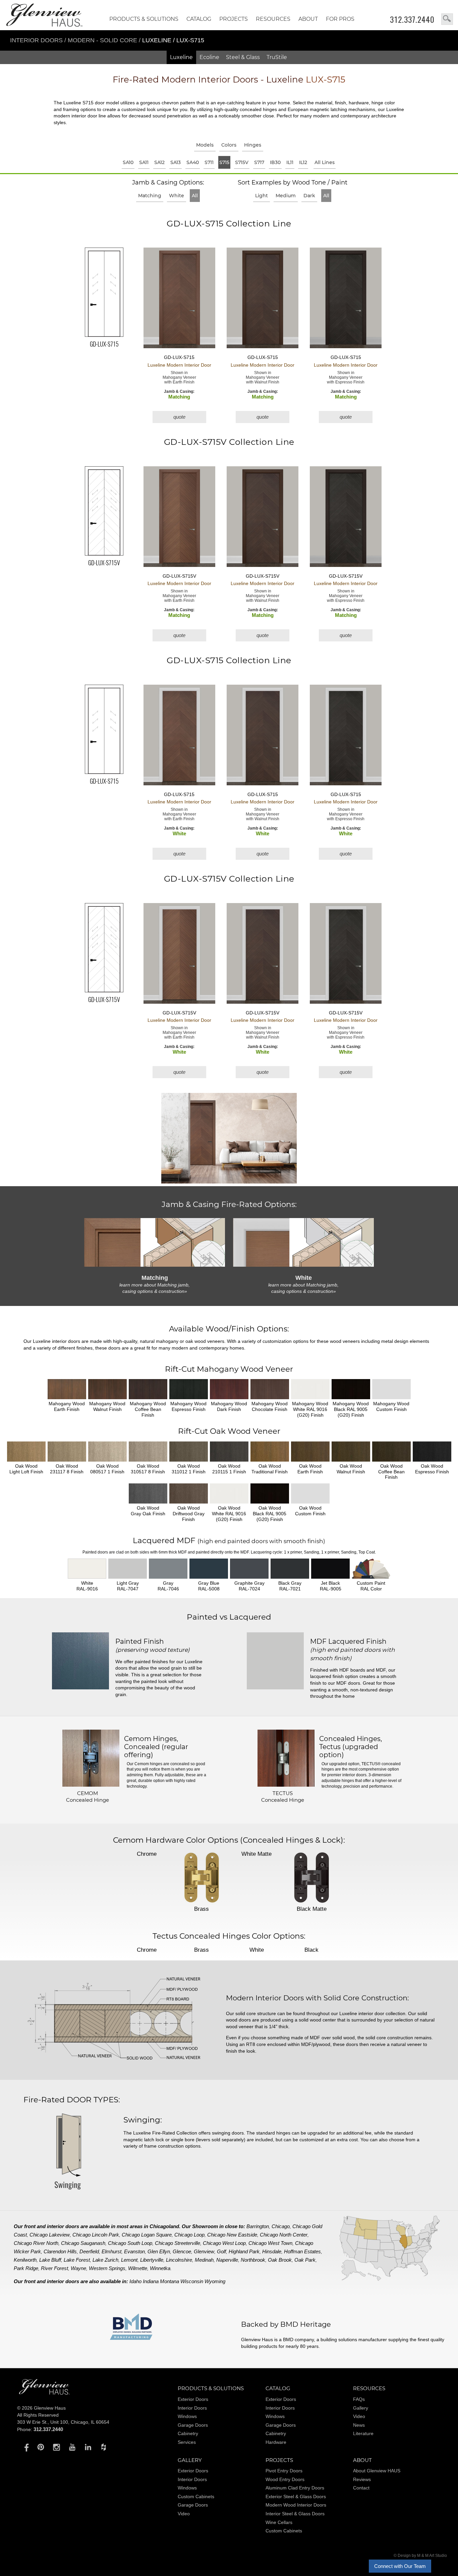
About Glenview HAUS (377, 2471)
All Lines (325, 162)
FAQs (359, 2399)
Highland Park (244, 2251)
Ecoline (209, 57)
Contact (361, 2488)
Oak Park (305, 2260)
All (195, 196)
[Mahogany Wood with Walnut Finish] (107, 1389)
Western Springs (107, 2268)
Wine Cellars (279, 2522)
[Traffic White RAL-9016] (87, 1569)
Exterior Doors (193, 2399)
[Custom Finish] (371, 1569)
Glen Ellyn (159, 2251)
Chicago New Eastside (232, 2235)
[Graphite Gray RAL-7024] (249, 1569)
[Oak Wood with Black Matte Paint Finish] (270, 1493)
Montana (169, 2281)
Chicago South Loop (130, 2243)
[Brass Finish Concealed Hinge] (202, 1878)
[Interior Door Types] (67, 2194)
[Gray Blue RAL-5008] (209, 1569)
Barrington (258, 2226)
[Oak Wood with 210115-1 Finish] (229, 1452)
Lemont (129, 2260)
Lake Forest (77, 2260)
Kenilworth (25, 2260)
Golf (221, 2251)
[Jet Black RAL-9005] (330, 1569)
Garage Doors (193, 2425)
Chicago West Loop (224, 2243)
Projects (234, 19)
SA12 (159, 162)
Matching (150, 196)
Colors (229, 145)
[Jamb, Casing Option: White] (303, 1242)
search (447, 19)
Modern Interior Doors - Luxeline (229, 80)
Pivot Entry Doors (284, 2471)
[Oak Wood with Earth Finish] (310, 1452)
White (177, 196)
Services (187, 2442)
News (359, 2425)
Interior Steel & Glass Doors (295, 2514)
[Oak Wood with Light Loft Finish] (26, 1452)
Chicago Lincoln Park (96, 2235)
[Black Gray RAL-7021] (290, 1569)
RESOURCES (273, 19)
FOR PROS (340, 19)
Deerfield (89, 2251)
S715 (224, 162)
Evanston (134, 2251)
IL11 (290, 162)
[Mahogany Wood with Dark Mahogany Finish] (229, 1389)
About (308, 19)
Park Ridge (26, 2268)
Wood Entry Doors (285, 2479)
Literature (363, 2433)
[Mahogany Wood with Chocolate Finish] (270, 1389)
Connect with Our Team (400, 2566)
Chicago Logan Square (147, 2235)
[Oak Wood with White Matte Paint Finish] (229, 1493)
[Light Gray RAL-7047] (128, 1569)
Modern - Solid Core (103, 40)
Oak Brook (280, 2260)
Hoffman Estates (302, 2251)
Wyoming (215, 2281)
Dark (309, 196)
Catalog (199, 19)
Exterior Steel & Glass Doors (296, 2496)
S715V (242, 162)
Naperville (227, 2260)
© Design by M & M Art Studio (420, 2556)
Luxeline (181, 57)
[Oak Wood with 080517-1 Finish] (107, 1452)
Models (205, 145)
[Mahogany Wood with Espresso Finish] (189, 1389)
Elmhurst (111, 2251)
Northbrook (253, 2260)
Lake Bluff (50, 2260)
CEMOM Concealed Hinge (88, 1797)
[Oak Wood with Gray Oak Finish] (148, 1493)
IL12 (303, 162)
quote (179, 417)
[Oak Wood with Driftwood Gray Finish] (189, 1493)
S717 (259, 162)
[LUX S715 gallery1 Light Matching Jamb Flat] (229, 1139)
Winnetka (160, 2268)
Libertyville (152, 2260)
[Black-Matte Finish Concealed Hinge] (311, 1878)
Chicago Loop (189, 2235)
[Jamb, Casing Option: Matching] (155, 1242)
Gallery (361, 2408)
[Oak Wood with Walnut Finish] (351, 1452)
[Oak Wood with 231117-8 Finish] (67, 1452)
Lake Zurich (105, 2260)
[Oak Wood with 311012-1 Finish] (189, 1452)
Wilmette (138, 2268)
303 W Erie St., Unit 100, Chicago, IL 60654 (63, 2422)
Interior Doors (37, 40)
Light (262, 196)
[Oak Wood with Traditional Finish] (270, 1452)
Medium (286, 196)
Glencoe (182, 2251)
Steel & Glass (243, 57)
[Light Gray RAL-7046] (168, 1569)
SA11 (144, 162)
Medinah (204, 2260)
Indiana (151, 2281)
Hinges (253, 145)
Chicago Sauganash (83, 2243)
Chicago (281, 2226)
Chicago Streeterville (178, 2243)
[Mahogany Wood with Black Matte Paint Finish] (351, 1389)
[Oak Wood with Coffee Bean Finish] (391, 1452)
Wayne (78, 2268)
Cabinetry (188, 2433)
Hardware (276, 2442)
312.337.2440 (412, 19)
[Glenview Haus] (25, 2447)
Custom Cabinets (196, 2496)
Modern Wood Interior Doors (296, 2505)
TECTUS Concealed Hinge (283, 1797)
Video (359, 2416)
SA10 (128, 162)
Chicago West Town (270, 2243)
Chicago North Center (284, 2235)
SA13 (176, 162)
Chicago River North (36, 2243)
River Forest (54, 2268)
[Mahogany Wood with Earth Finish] (67, 1389)
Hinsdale (272, 2251)
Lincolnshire (179, 2260)
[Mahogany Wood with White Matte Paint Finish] (310, 1389)
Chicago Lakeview (50, 2235)
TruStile (277, 57)
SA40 (193, 162)
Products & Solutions (144, 19)
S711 (209, 162)
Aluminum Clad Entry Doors (295, 2488)
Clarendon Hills (60, 2251)
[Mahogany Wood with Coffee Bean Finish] (148, 1389)
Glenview (204, 2251)
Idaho (135, 2281)
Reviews (362, 2479)
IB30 (275, 162)
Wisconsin (192, 2281)
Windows (187, 2416)
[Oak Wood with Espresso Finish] (432, 1452)
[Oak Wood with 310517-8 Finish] (148, 1452)
